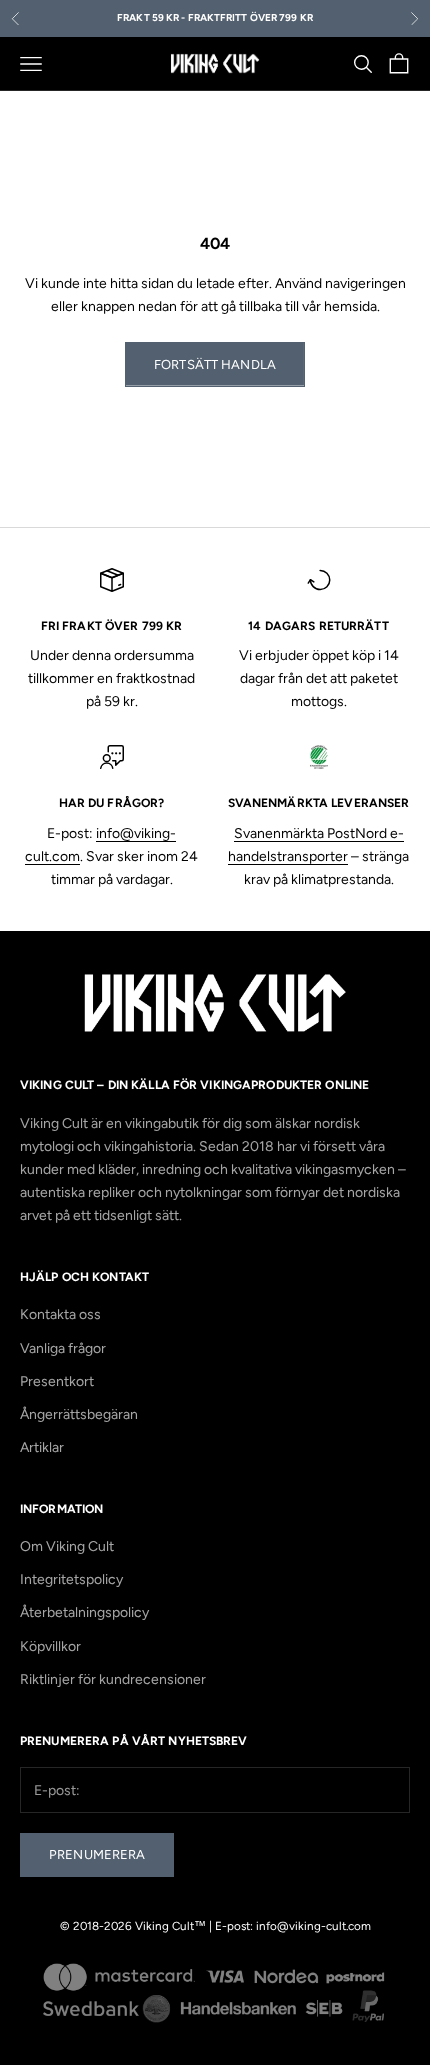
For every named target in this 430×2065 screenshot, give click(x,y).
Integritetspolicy (71, 1579)
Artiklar (42, 1447)
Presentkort (57, 1381)
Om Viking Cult (67, 1546)
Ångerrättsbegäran (79, 1414)
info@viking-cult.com (313, 1926)
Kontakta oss (60, 1314)
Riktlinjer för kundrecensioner (113, 1679)
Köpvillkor (50, 1646)
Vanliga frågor (63, 1348)
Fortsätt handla (215, 364)
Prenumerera (97, 1854)
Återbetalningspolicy (84, 1612)
